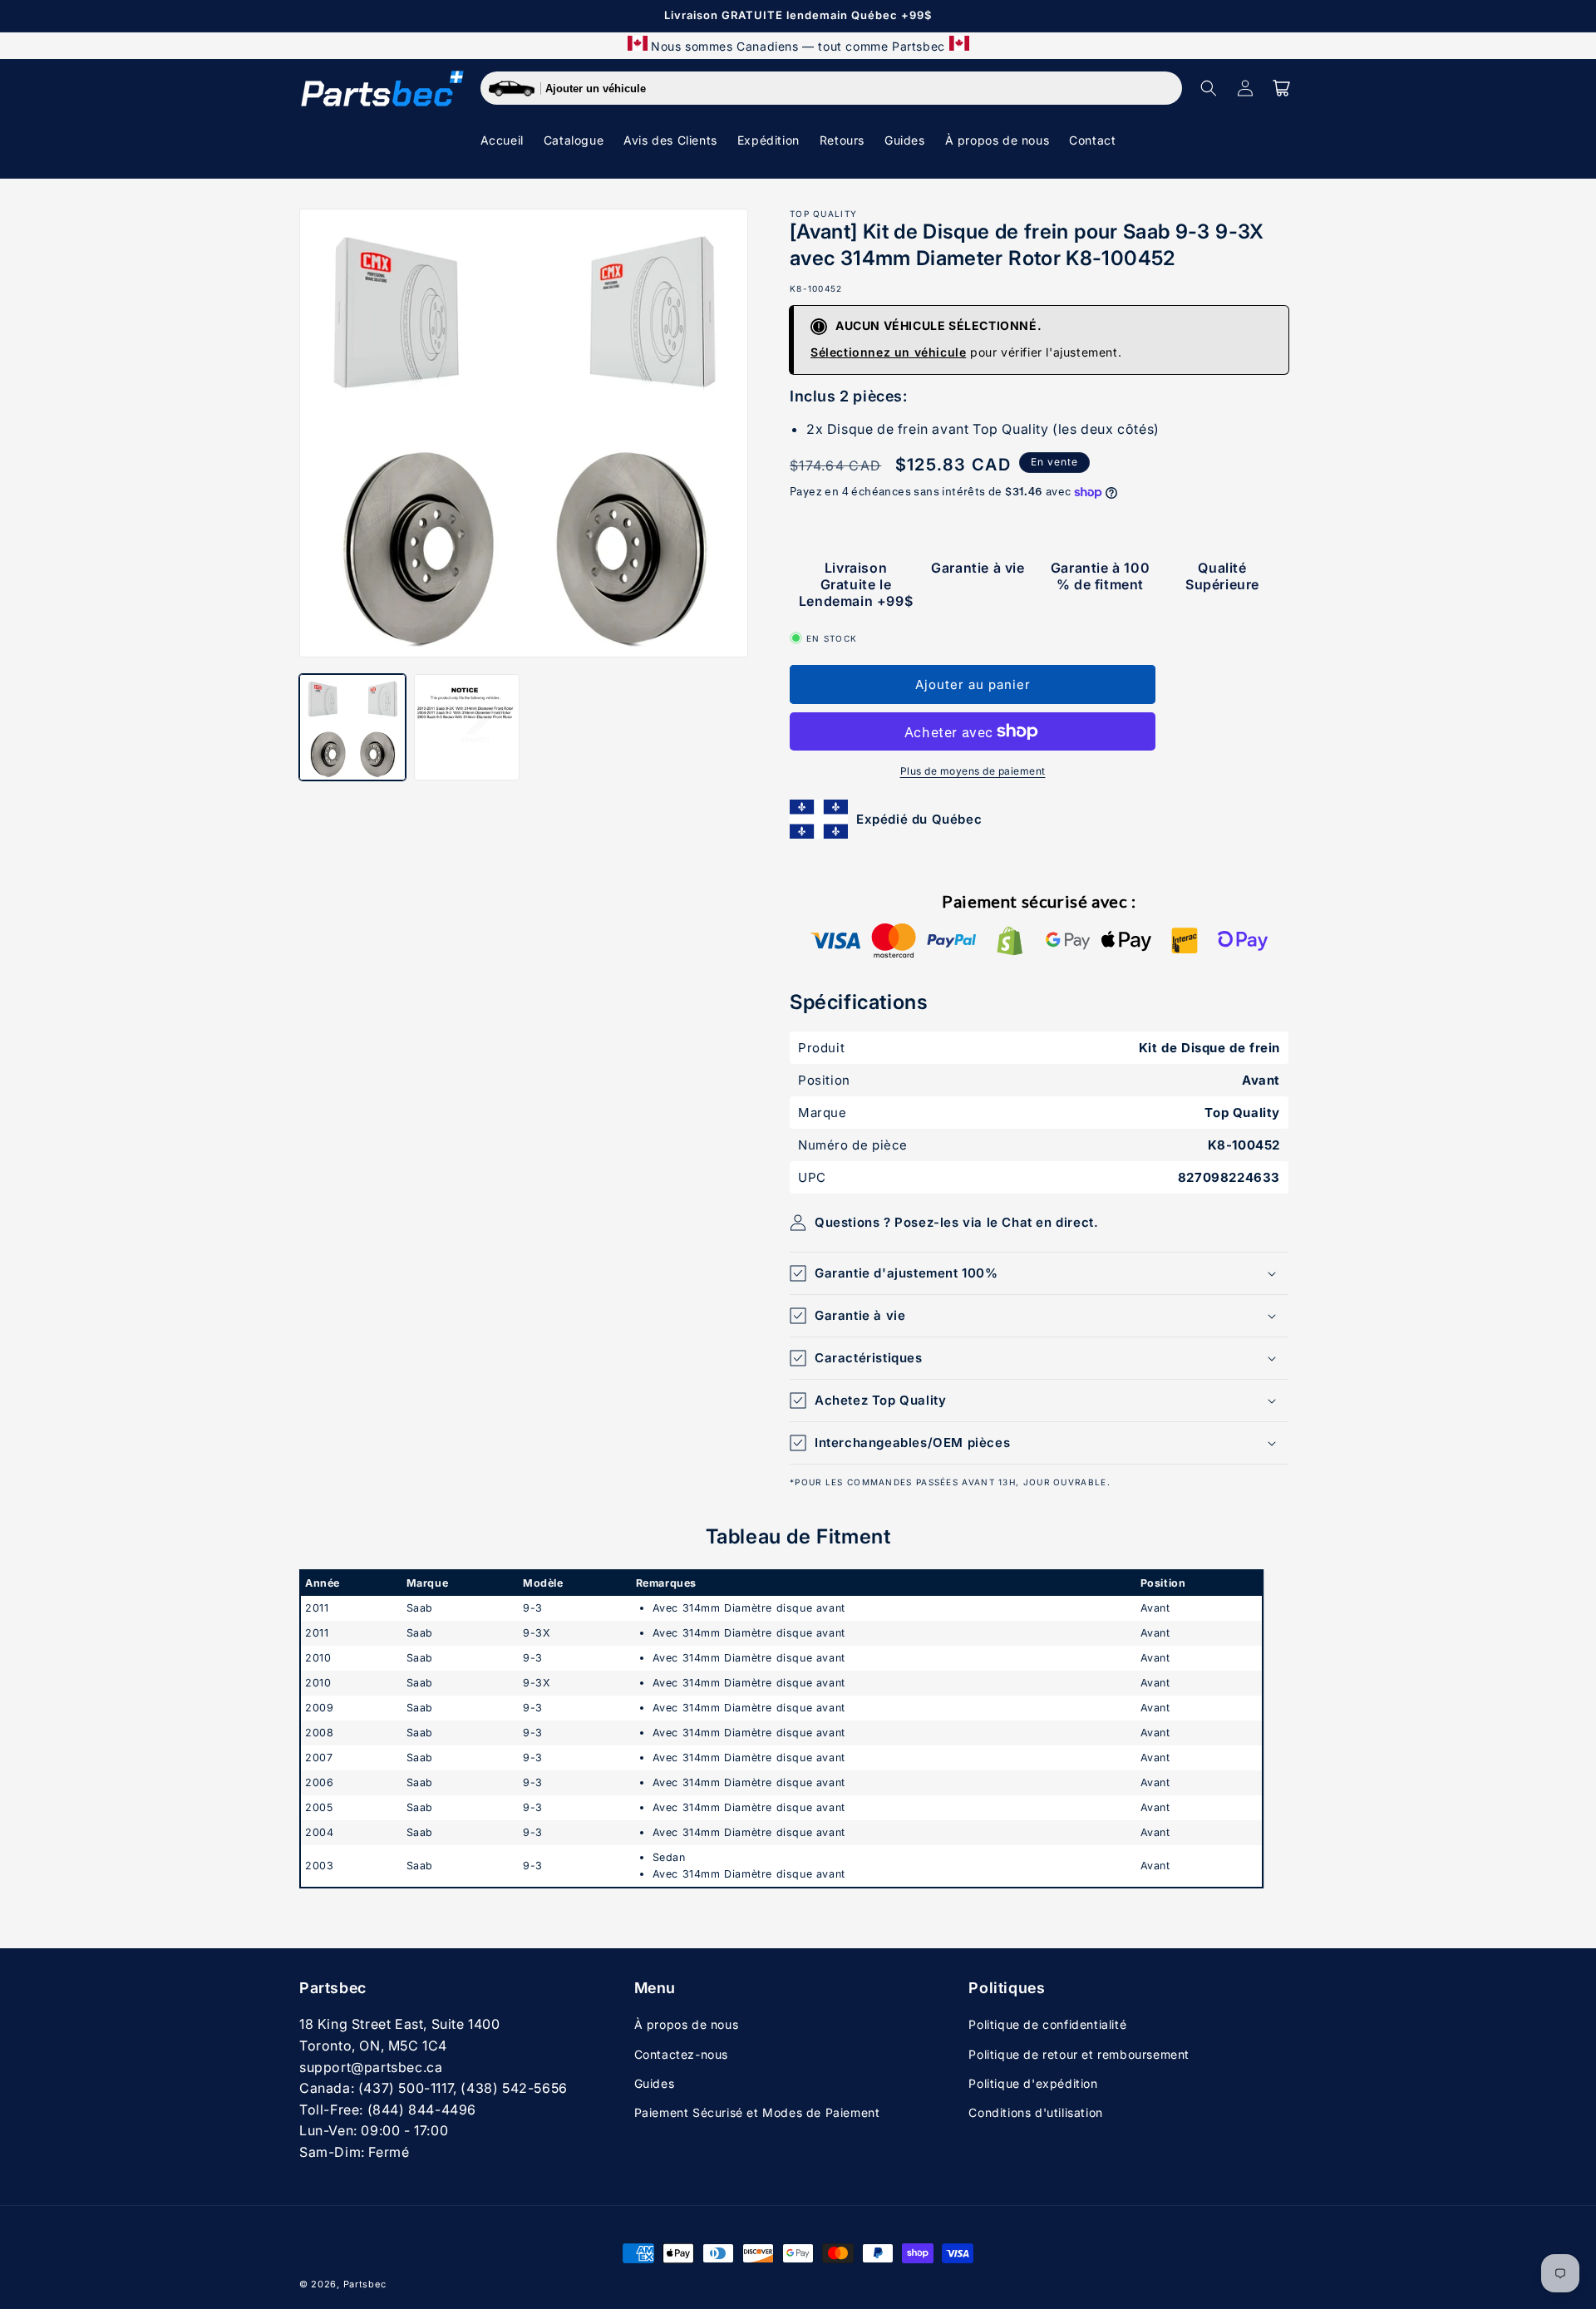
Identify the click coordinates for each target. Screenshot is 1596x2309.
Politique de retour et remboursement (1079, 2054)
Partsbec (365, 2284)
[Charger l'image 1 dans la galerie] (352, 727)
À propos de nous (687, 2024)
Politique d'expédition (1033, 2083)
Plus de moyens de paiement (973, 771)
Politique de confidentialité (1047, 2024)
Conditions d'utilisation (1035, 2112)
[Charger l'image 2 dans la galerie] (467, 727)
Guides (655, 2083)
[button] (1209, 88)
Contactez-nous (681, 2054)
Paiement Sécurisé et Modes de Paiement (757, 2112)
